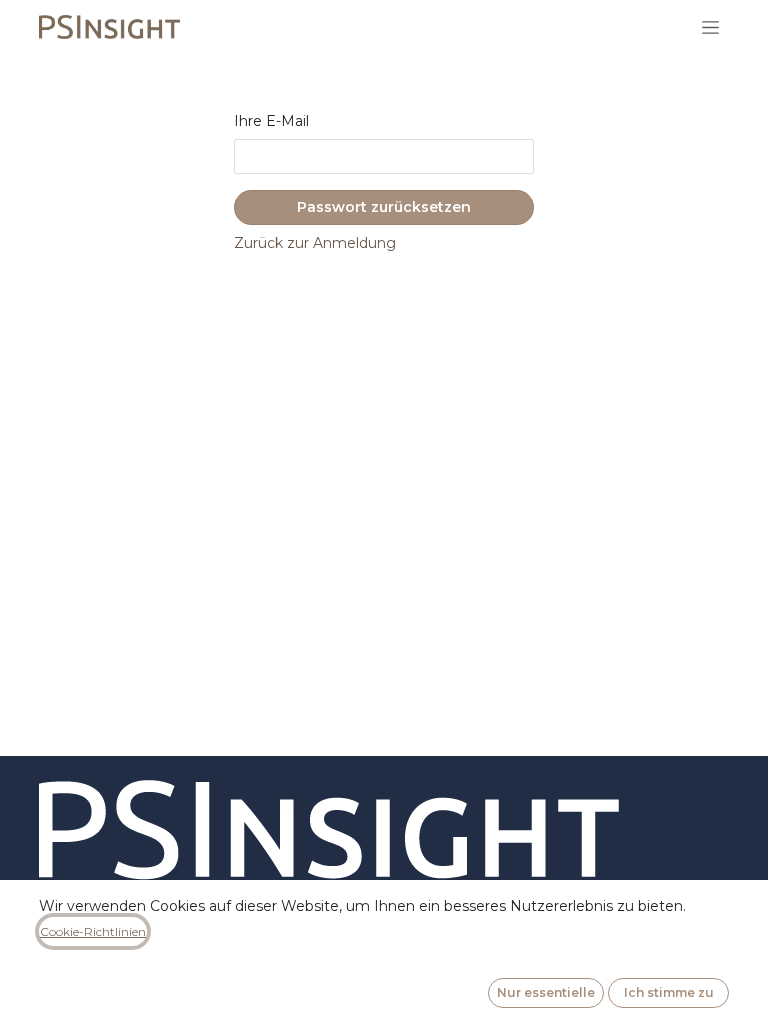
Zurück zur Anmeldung (315, 243)
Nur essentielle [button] (546, 992)
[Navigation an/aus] (710, 27)
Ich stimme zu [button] (669, 992)
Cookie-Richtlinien (93, 931)
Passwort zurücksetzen (384, 207)
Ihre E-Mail (271, 121)
